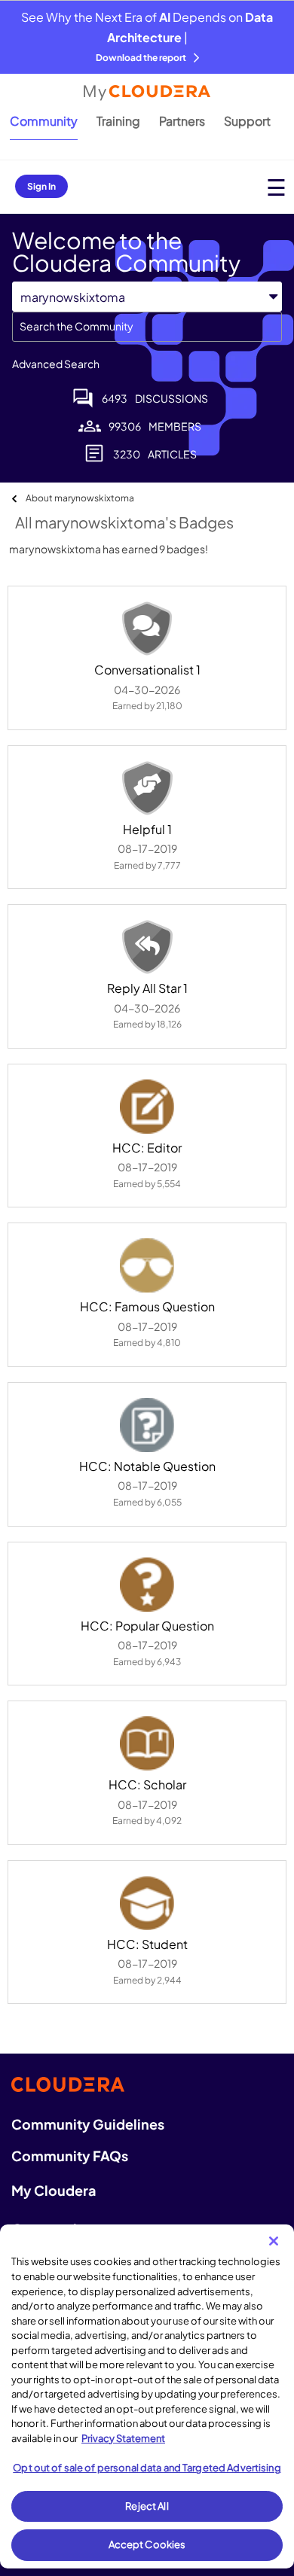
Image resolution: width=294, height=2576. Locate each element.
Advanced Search (56, 364)
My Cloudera (54, 2190)
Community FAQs (70, 2156)
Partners (182, 121)
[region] (147, 2396)
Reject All (147, 2506)
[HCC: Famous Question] (147, 1265)
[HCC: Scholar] (147, 1743)
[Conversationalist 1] (147, 629)
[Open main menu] (276, 187)
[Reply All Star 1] (147, 947)
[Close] (274, 2241)
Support (247, 121)
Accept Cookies (147, 2544)
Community (44, 121)
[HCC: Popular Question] (147, 1585)
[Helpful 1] (147, 788)
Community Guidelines (88, 2124)
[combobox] (147, 327)
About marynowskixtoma (80, 498)
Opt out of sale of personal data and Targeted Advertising (147, 2468)
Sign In (41, 186)
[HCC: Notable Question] (147, 1425)
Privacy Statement (123, 2438)
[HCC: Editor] (147, 1107)
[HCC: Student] (147, 1903)
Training (118, 121)
